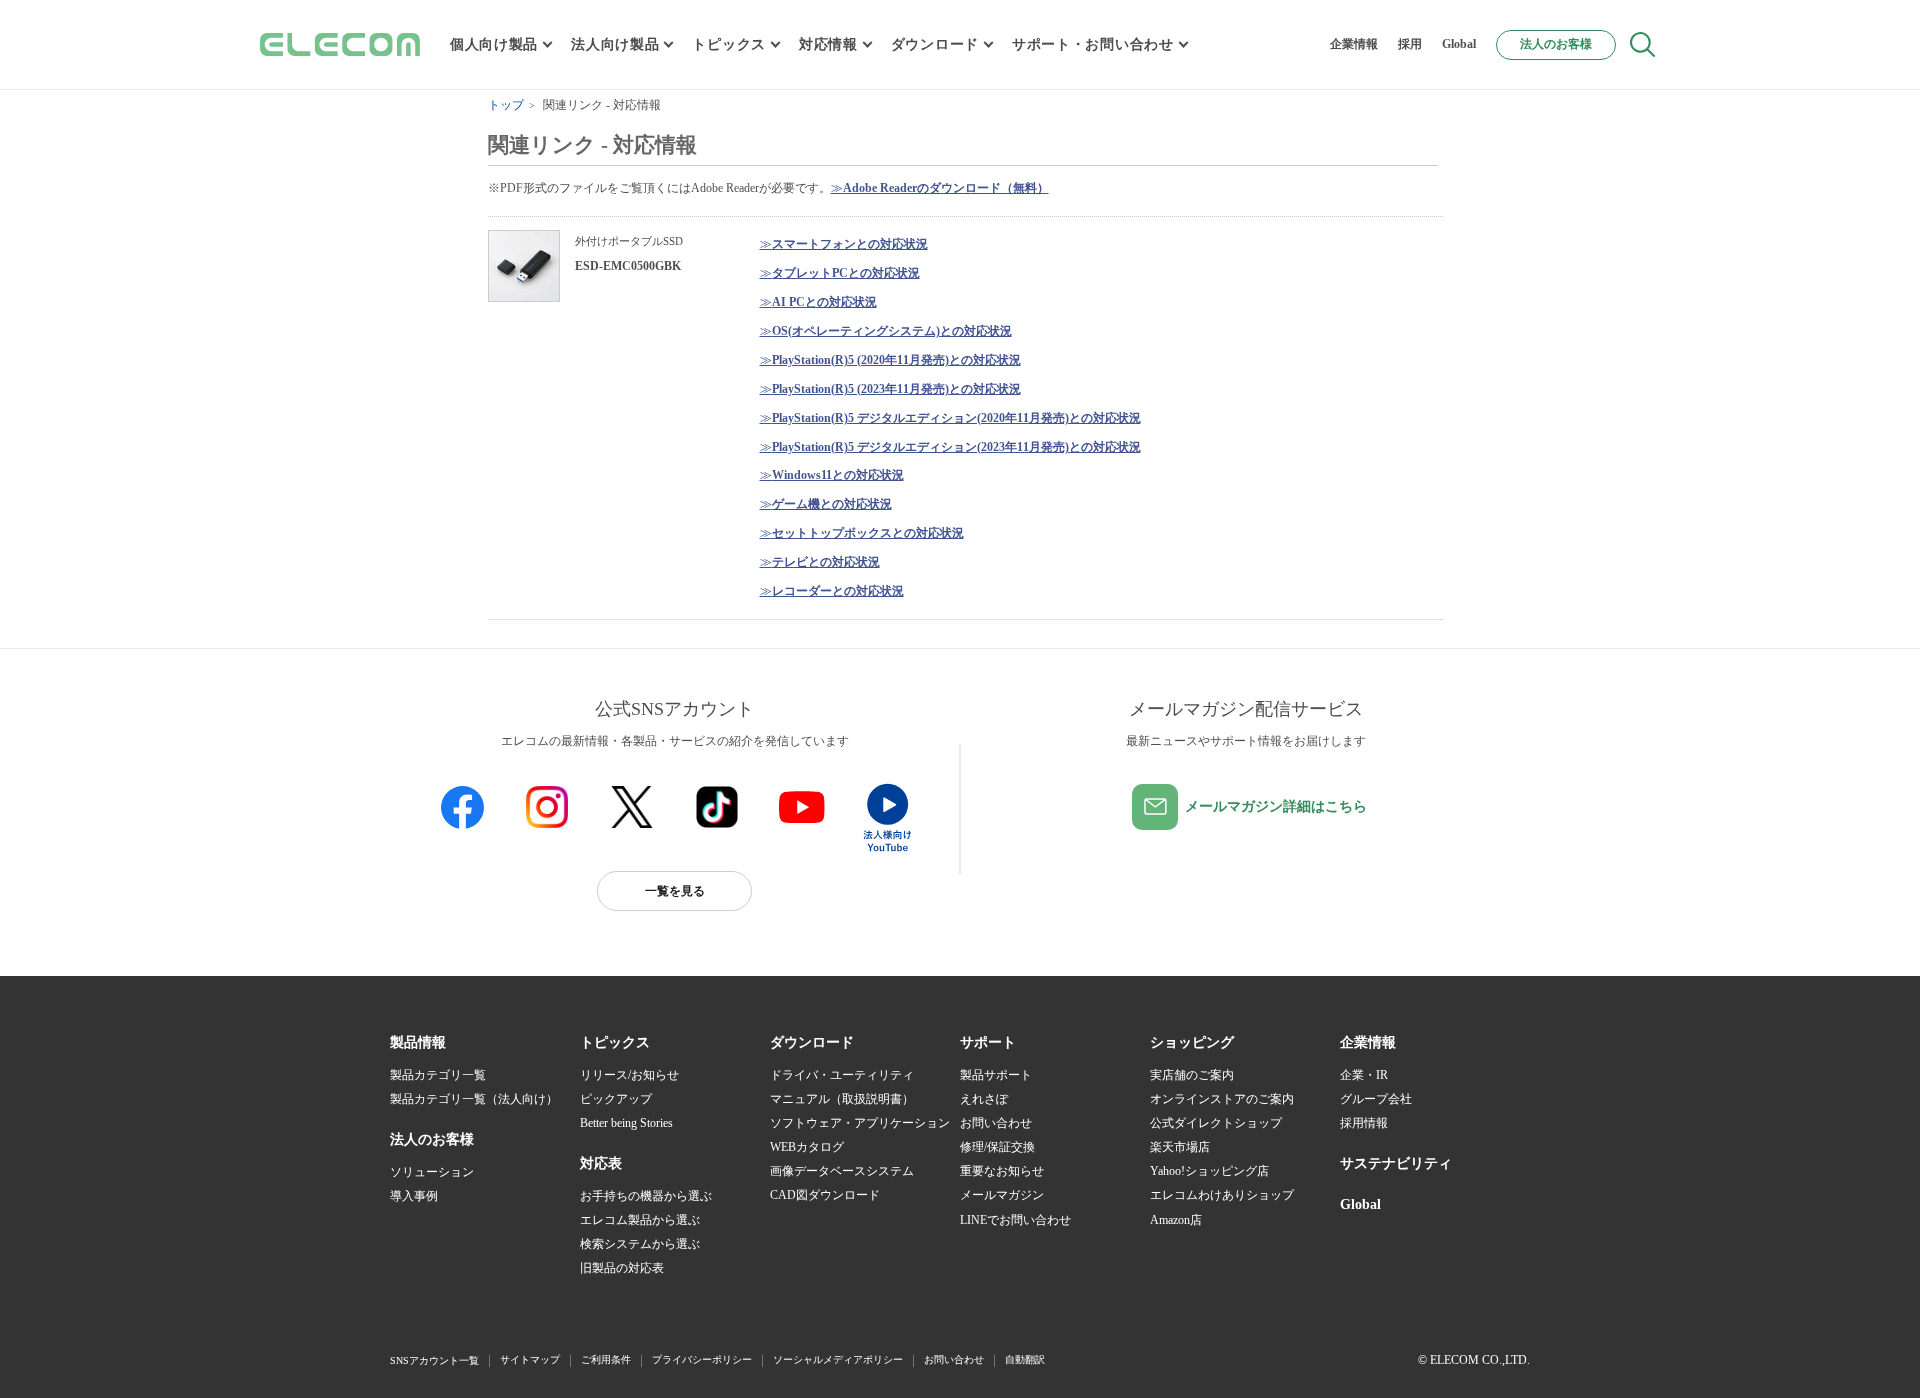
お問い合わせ (996, 1123)
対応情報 (828, 44)
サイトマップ (530, 1359)
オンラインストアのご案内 (1222, 1099)
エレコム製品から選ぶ (640, 1220)
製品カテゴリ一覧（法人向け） (474, 1099)
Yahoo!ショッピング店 (1209, 1171)
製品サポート (996, 1075)
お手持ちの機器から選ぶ (646, 1196)
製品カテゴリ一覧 (438, 1075)
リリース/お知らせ (629, 1075)
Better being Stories (626, 1123)
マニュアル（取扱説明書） (842, 1099)
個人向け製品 (494, 44)
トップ (506, 105)
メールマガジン (1002, 1195)
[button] (615, 1043)
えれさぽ (984, 1099)
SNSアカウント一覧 (434, 1360)
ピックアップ (616, 1099)
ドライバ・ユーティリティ (842, 1075)
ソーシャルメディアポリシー (838, 1359)
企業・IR (1364, 1075)
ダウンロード (935, 44)
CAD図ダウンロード (825, 1195)
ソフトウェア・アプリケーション (860, 1123)
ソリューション (432, 1172)
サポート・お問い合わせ (1093, 44)
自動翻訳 (1025, 1359)
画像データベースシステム (842, 1171)
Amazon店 (1176, 1220)
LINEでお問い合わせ (1015, 1220)
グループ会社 (1376, 1099)
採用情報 (1364, 1123)
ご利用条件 (606, 1359)
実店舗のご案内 (1192, 1075)
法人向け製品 (615, 44)
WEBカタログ (807, 1147)
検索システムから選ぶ (640, 1244)
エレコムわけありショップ (1222, 1195)
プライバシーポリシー (702, 1359)
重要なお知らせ (1002, 1171)
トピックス (729, 44)
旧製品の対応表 (622, 1268)
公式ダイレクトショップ (1216, 1123)
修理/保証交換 (997, 1147)
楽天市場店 (1180, 1147)
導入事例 (414, 1196)
